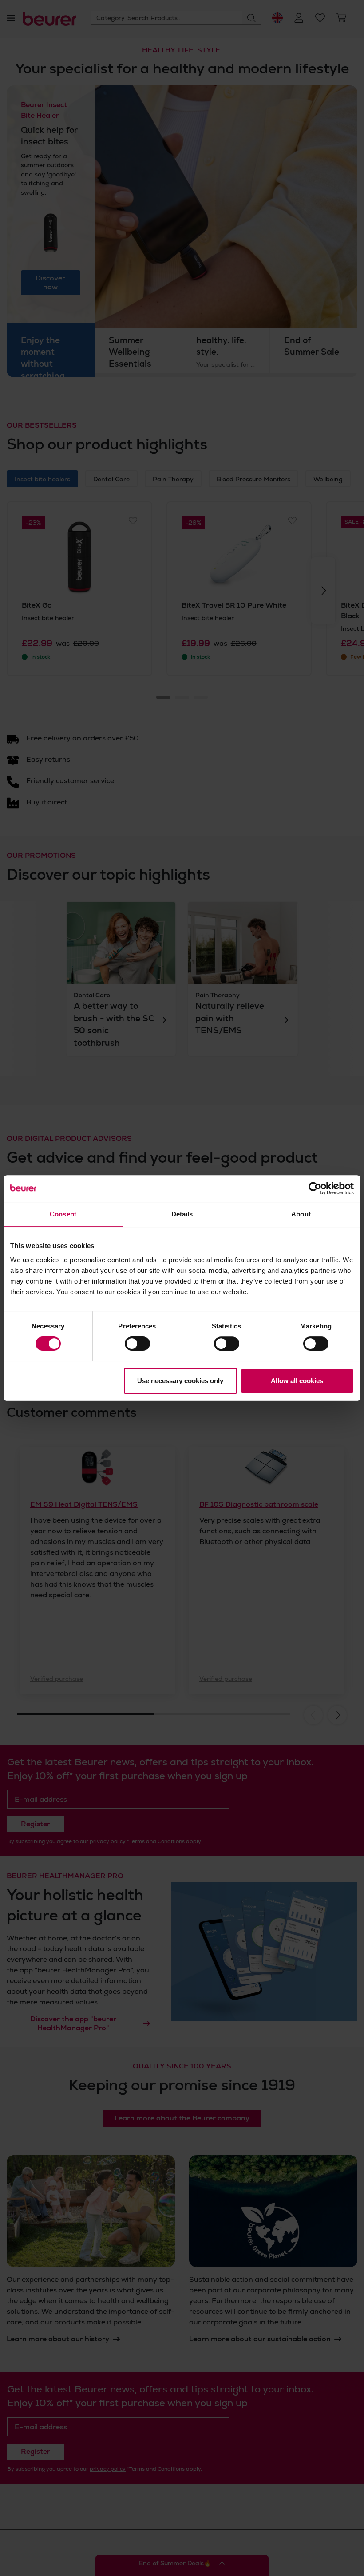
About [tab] (301, 1214)
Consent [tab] (63, 1214)
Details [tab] (182, 1214)
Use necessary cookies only (180, 1381)
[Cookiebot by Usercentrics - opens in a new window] (315, 1188)
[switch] (137, 1344)
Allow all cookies (297, 1381)
